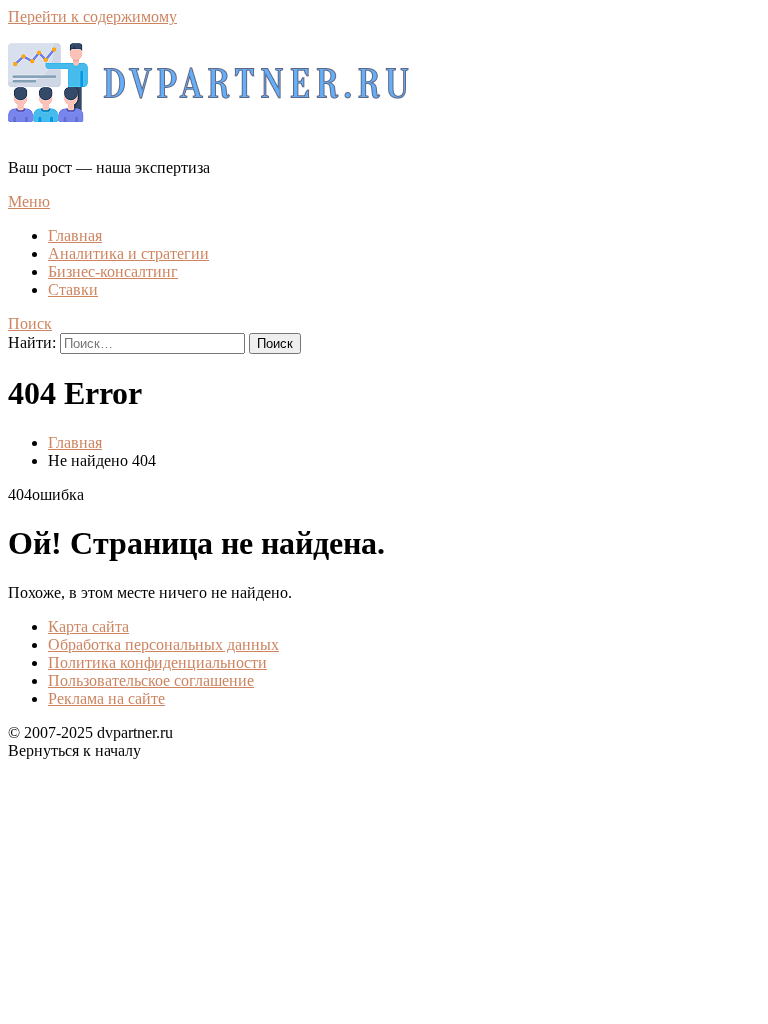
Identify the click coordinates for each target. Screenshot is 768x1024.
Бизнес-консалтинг (113, 271)
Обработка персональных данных (163, 644)
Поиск (30, 323)
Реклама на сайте (106, 698)
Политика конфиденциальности (157, 662)
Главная (75, 235)
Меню (29, 201)
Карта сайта (88, 626)
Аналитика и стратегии (128, 253)
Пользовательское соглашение (151, 680)
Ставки (73, 289)
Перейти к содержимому (92, 16)
